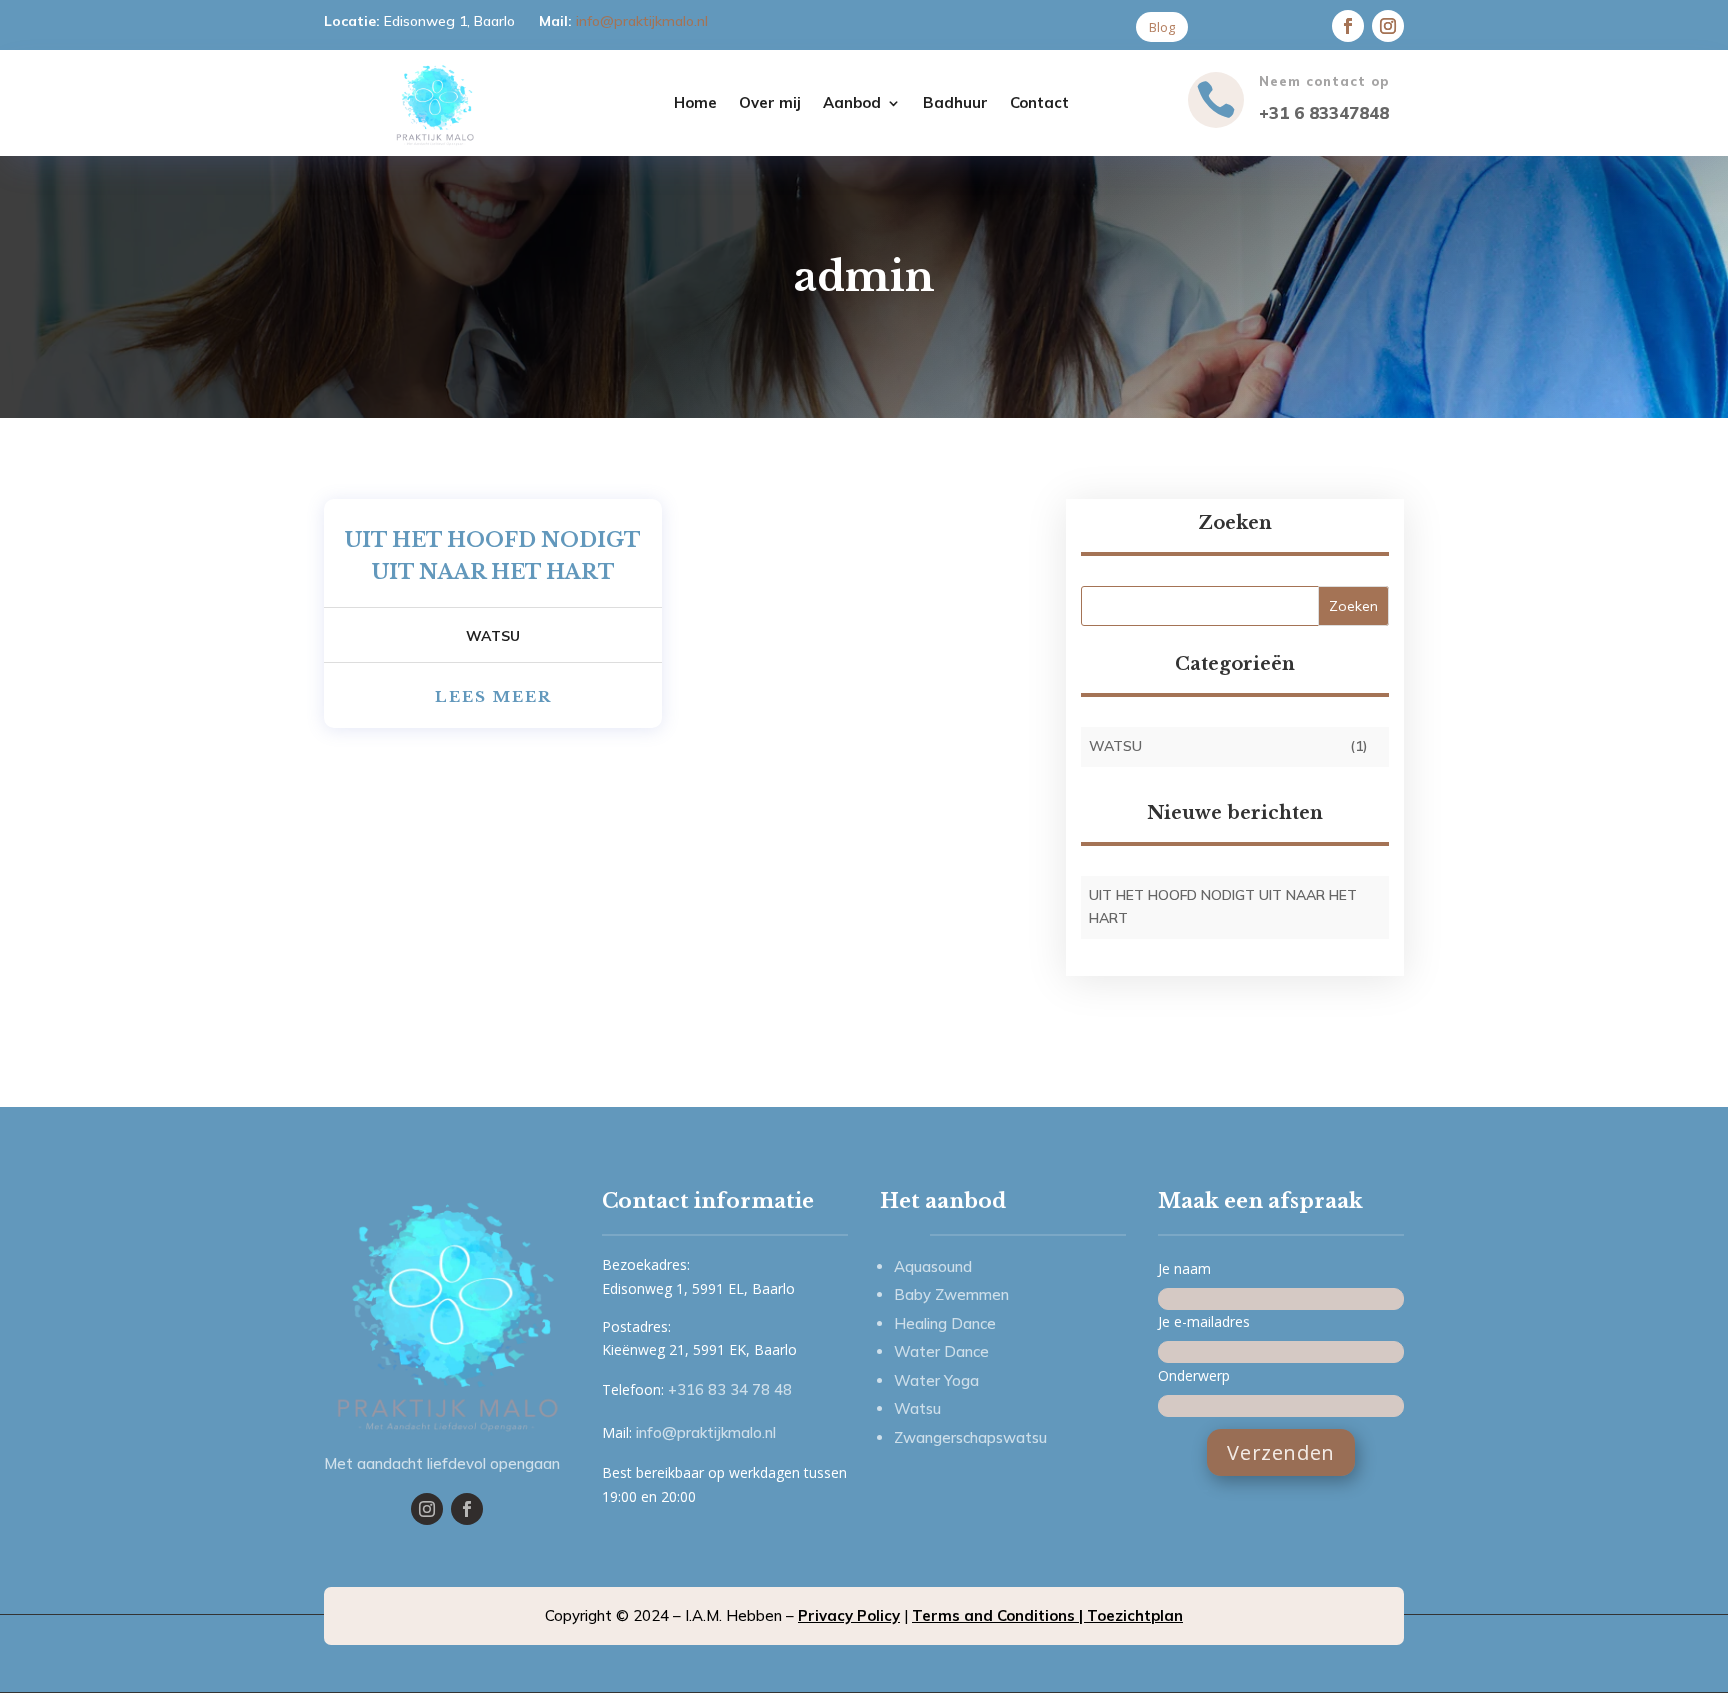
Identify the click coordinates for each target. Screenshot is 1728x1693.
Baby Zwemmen (951, 1294)
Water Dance (941, 1351)
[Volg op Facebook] (467, 1509)
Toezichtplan (1135, 1615)
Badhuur (955, 104)
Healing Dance (945, 1323)
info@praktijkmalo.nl (642, 21)
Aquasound (933, 1266)
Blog (1162, 27)
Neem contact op (1324, 81)
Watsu (493, 636)
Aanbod (852, 104)
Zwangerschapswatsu (970, 1437)
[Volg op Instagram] (1388, 26)
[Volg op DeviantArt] (1348, 26)
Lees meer (493, 696)
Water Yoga (936, 1380)
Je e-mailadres (1204, 1321)
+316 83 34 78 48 (730, 1389)
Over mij (770, 104)
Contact (1039, 104)
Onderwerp (1194, 1375)
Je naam (1184, 1268)
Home (695, 104)
